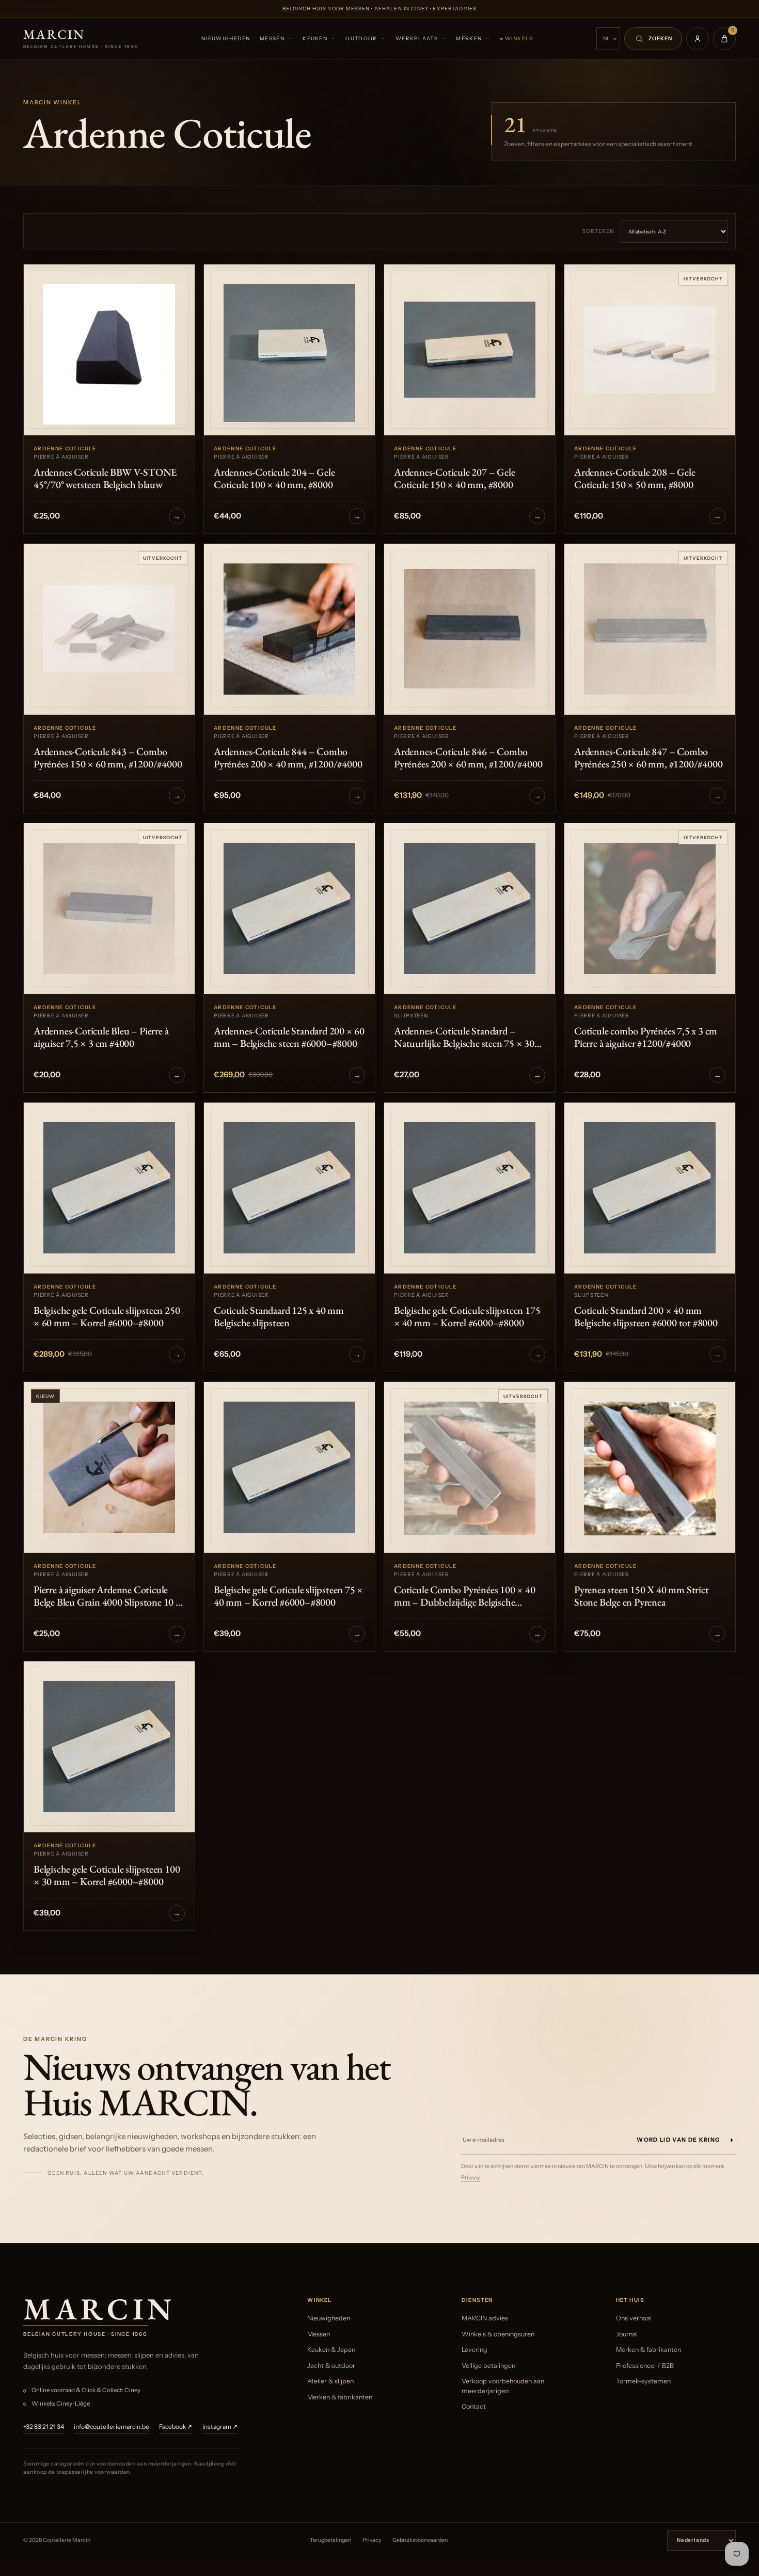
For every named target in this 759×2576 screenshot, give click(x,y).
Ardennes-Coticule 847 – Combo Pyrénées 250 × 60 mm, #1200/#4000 (648, 758)
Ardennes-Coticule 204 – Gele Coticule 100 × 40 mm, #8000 (274, 478)
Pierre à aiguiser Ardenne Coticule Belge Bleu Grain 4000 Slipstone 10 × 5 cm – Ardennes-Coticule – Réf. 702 (108, 1596)
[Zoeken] (653, 39)
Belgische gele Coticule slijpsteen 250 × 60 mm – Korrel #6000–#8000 (107, 1316)
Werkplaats (417, 38)
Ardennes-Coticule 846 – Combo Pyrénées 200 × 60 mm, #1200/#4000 (468, 758)
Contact (474, 2406)
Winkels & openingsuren (498, 2334)
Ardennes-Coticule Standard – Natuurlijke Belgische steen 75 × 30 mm (464, 1037)
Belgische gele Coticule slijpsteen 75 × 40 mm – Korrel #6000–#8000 (288, 1596)
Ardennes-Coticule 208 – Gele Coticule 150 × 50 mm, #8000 (635, 478)
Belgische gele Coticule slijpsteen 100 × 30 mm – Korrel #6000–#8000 (107, 1875)
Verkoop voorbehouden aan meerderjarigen (503, 2386)
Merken (469, 38)
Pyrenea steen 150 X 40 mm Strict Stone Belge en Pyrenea (642, 1596)
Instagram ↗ (220, 2426)
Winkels (519, 38)
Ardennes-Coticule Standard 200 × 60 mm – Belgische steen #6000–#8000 (289, 1037)
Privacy (470, 2178)
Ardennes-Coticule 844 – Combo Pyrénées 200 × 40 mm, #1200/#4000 (288, 758)
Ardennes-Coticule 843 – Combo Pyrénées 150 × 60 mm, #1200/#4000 (108, 758)
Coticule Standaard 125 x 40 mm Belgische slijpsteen (279, 1316)
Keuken (315, 38)
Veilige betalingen (488, 2366)
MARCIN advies (485, 2318)
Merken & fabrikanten (340, 2397)
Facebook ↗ (176, 2426)
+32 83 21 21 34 (44, 2426)
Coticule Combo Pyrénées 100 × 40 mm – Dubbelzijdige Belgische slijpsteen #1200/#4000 (465, 1596)
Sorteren (598, 231)
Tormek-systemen (643, 2381)
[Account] (698, 39)
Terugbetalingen (330, 2540)
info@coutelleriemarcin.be (112, 2426)
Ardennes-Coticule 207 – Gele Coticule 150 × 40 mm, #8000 (454, 478)
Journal (627, 2334)
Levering (475, 2350)
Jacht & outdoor (331, 2366)
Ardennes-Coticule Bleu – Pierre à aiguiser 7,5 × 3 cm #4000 (101, 1037)
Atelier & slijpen (330, 2381)
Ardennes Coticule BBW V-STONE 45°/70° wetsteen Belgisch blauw (105, 478)
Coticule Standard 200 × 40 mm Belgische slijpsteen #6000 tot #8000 (646, 1316)
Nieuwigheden (226, 38)
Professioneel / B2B (645, 2366)
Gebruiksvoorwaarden (420, 2540)
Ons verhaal (634, 2318)
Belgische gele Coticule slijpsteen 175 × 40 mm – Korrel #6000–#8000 (467, 1316)
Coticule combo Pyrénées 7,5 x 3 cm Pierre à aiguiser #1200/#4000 (646, 1037)
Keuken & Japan (331, 2350)
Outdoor (361, 38)
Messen (272, 38)
